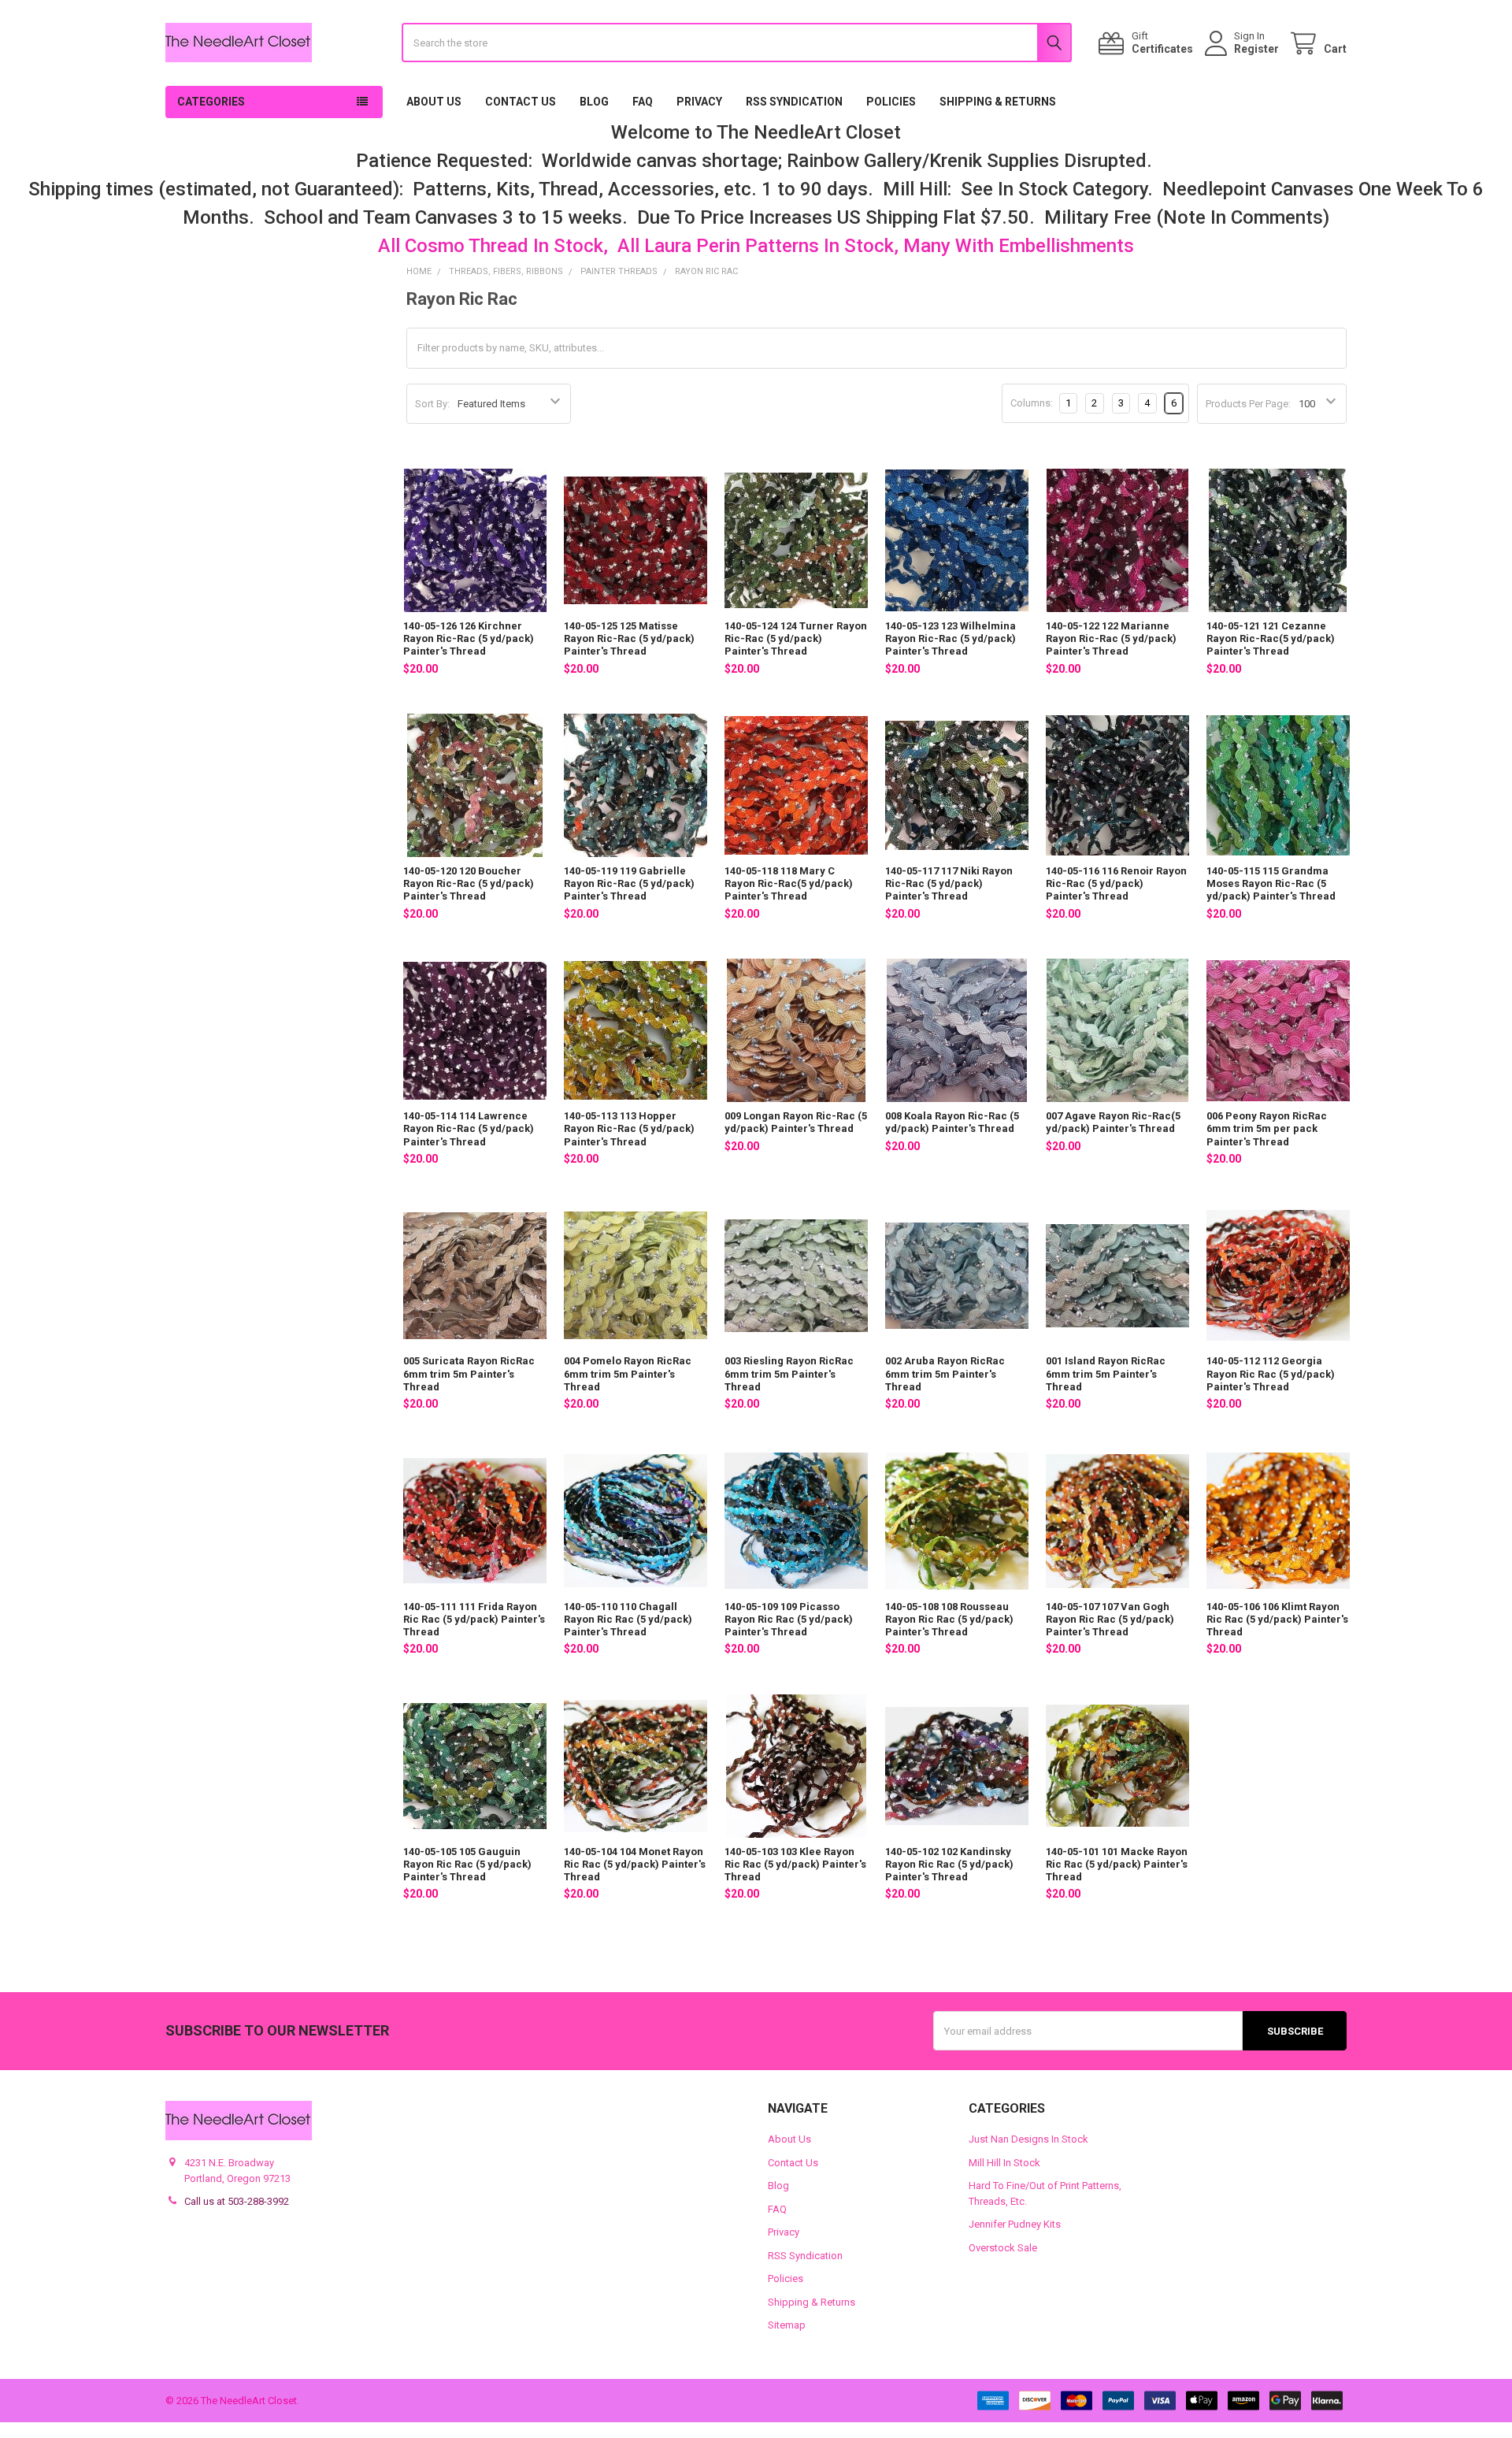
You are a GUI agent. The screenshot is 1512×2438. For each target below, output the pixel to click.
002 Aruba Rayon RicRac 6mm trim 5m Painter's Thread (945, 1374)
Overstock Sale (1003, 2248)
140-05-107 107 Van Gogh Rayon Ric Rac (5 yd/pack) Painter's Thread (1110, 1620)
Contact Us (521, 102)
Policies (891, 102)
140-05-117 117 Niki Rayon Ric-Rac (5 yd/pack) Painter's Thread (949, 884)
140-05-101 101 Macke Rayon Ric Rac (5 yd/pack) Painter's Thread (1117, 1865)
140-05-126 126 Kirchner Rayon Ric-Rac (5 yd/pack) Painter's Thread (469, 639)
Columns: (1032, 403)
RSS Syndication (794, 102)
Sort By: (432, 404)
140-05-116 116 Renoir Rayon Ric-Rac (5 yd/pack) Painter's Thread (1116, 884)
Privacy (699, 102)
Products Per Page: (1248, 404)
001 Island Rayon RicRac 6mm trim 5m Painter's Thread (1106, 1374)
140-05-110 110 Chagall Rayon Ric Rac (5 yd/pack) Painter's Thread (628, 1620)
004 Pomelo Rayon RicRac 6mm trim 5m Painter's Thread (628, 1374)
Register (1256, 49)
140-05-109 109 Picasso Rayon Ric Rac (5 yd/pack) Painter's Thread (789, 1620)
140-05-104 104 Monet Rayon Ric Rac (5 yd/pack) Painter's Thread (635, 1865)
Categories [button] (211, 102)
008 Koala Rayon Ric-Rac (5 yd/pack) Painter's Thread (952, 1122)
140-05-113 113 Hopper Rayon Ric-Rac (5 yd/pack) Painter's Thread (629, 1129)
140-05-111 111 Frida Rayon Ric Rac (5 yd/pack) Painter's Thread (474, 1620)
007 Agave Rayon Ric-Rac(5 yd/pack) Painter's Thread (1113, 1122)
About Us (434, 102)
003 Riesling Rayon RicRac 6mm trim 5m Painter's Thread (789, 1374)
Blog (594, 102)
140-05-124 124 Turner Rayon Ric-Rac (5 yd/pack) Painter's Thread (796, 639)
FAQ (643, 102)
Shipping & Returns (998, 102)
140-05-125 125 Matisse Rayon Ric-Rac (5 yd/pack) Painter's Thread (629, 639)
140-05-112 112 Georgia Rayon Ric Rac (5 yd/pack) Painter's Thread (1271, 1374)
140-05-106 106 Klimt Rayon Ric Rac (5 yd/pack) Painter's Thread (1277, 1620)
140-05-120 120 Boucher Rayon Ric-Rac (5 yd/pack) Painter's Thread (469, 884)
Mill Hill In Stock (1004, 2163)
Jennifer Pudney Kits (1015, 2224)
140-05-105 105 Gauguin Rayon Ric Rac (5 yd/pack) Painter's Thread (467, 1865)
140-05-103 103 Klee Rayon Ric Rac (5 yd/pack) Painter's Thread (795, 1865)
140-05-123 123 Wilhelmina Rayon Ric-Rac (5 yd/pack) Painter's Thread (951, 639)
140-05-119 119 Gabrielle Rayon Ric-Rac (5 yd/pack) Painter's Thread (629, 884)
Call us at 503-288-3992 (237, 2201)
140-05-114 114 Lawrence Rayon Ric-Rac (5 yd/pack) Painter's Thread (469, 1129)
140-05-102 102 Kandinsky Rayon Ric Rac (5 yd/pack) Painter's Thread (949, 1865)
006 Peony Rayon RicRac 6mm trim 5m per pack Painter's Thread (1267, 1129)
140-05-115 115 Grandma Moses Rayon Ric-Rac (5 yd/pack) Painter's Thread (1271, 884)
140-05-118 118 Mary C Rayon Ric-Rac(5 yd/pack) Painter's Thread (789, 884)
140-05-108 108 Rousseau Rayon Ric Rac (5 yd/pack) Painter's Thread (949, 1620)
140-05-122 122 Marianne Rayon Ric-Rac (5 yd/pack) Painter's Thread (1111, 639)
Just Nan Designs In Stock (1028, 2139)
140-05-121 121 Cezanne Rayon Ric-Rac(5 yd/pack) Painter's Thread (1271, 639)
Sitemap (787, 2325)
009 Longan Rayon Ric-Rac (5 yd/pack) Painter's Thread (796, 1122)
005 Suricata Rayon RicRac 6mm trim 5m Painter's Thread (469, 1374)
